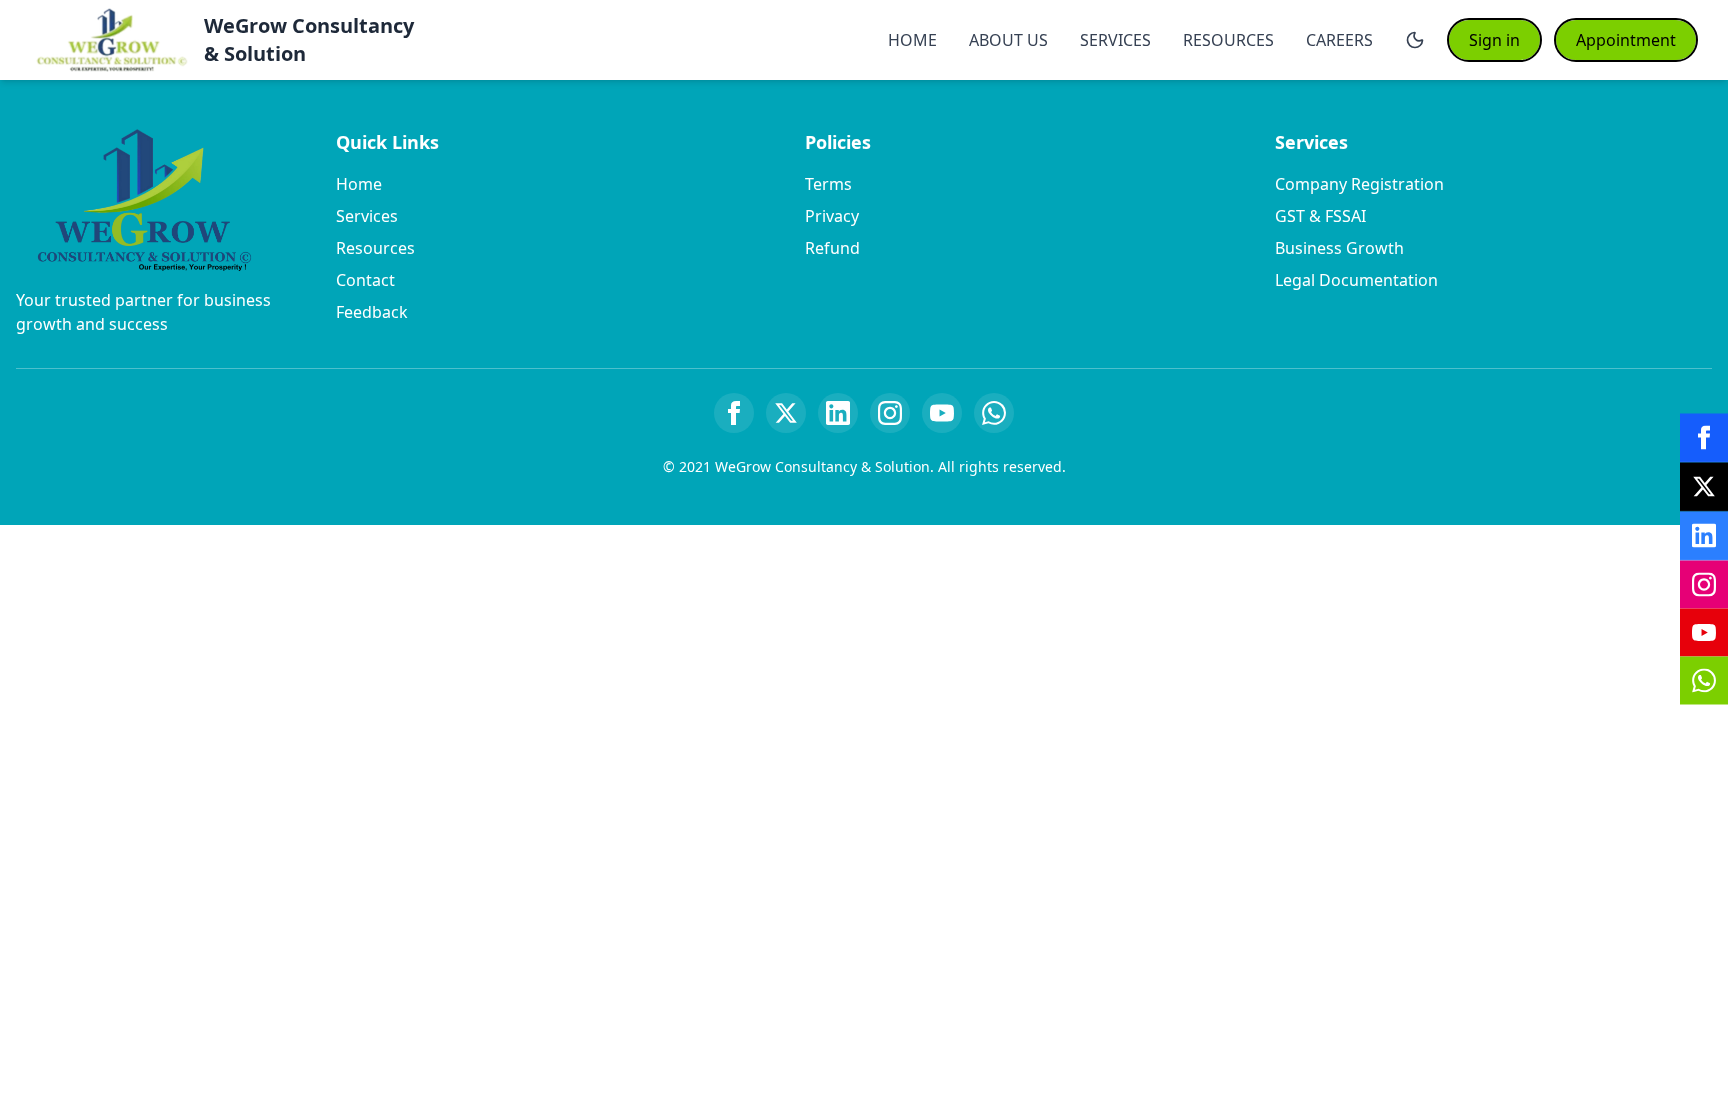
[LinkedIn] (838, 413)
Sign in (1494, 40)
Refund (832, 248)
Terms (828, 184)
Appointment (1626, 40)
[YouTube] (942, 413)
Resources (375, 248)
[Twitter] (786, 413)
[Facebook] (734, 413)
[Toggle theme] (1415, 40)
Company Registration (1359, 184)
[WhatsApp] (994, 413)
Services (367, 216)
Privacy (832, 216)
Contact (365, 280)
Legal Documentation (1356, 280)
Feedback (372, 312)
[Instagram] (890, 413)
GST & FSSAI (1320, 216)
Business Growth (1339, 248)
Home (359, 184)
